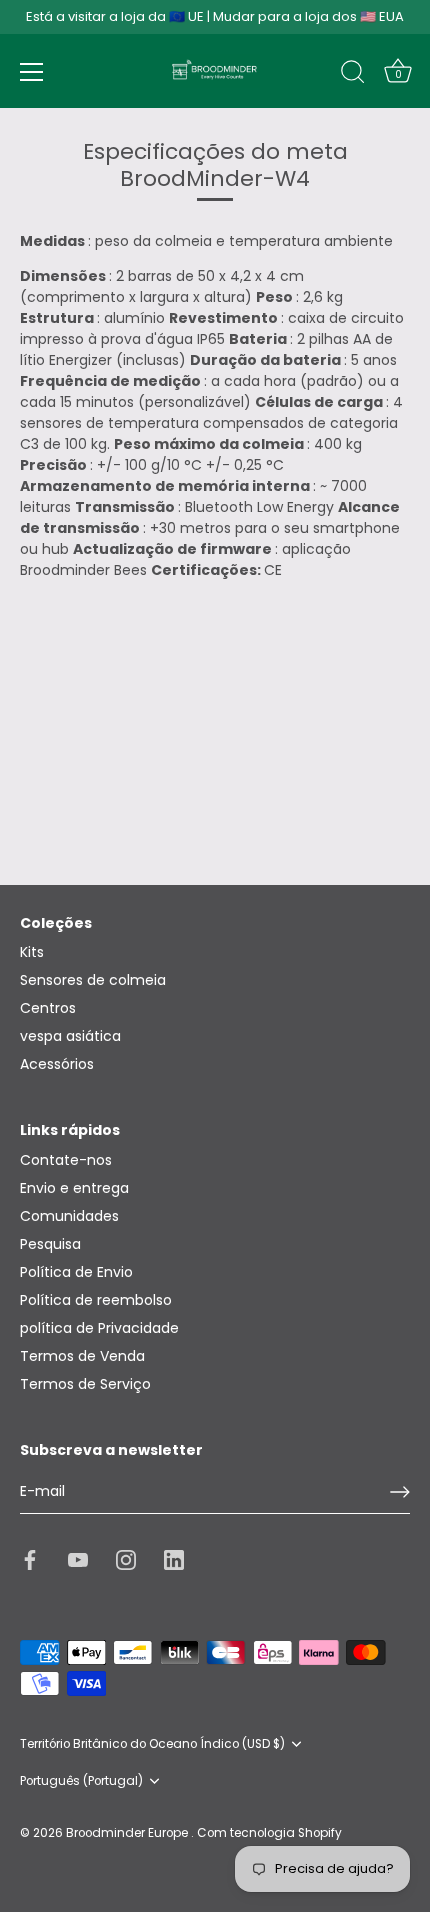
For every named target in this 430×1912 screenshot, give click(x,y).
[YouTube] (78, 1559)
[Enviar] (400, 1492)
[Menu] (32, 72)
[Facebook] (30, 1559)
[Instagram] (126, 1559)
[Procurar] (353, 75)
